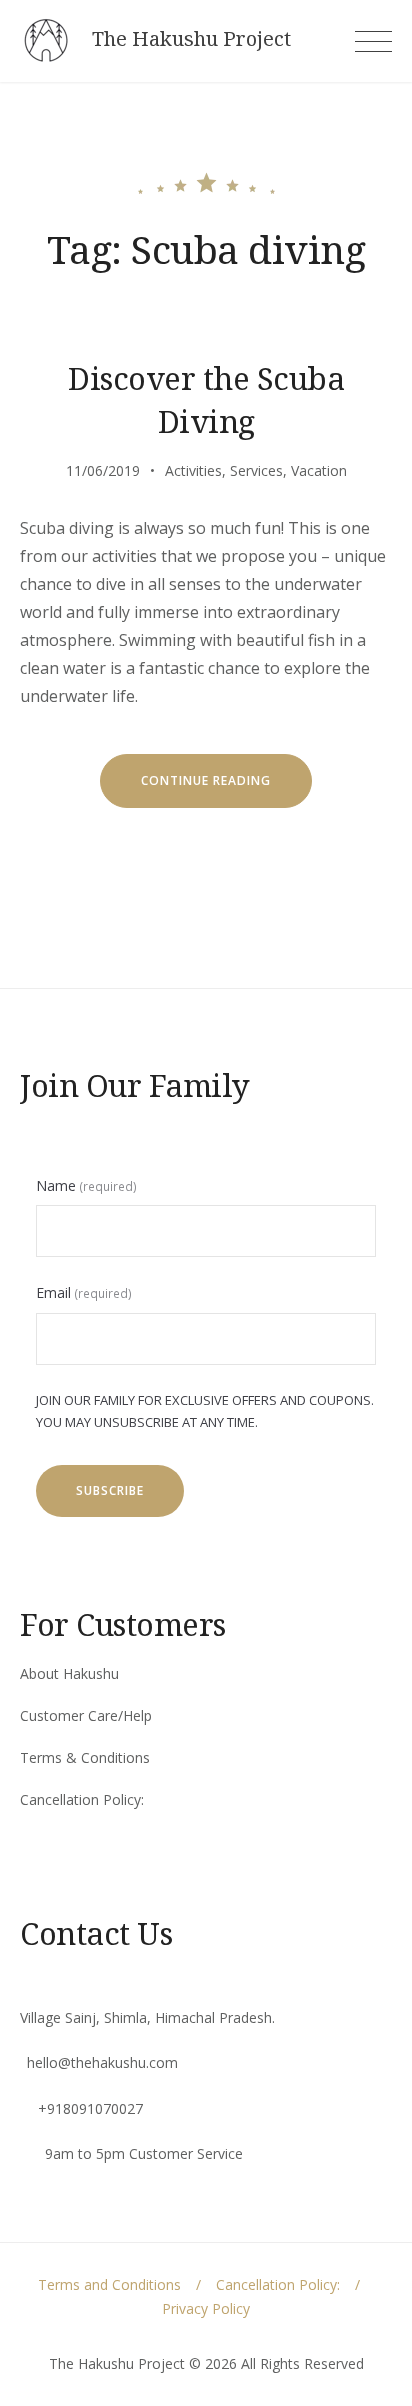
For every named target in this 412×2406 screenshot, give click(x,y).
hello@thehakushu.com (102, 2062)
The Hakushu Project (191, 39)
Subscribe (110, 1490)
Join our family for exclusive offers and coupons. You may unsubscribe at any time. (205, 1411)
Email (84, 1292)
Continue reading (226, 789)
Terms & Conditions (85, 1757)
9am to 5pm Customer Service (144, 2153)
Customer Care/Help (86, 1715)
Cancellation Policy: (82, 1799)
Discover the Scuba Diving (206, 399)
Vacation (319, 470)
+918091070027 (90, 2108)
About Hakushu (69, 1673)
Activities (193, 470)
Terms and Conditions (109, 2284)
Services (256, 470)
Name (86, 1185)
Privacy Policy (206, 2308)
